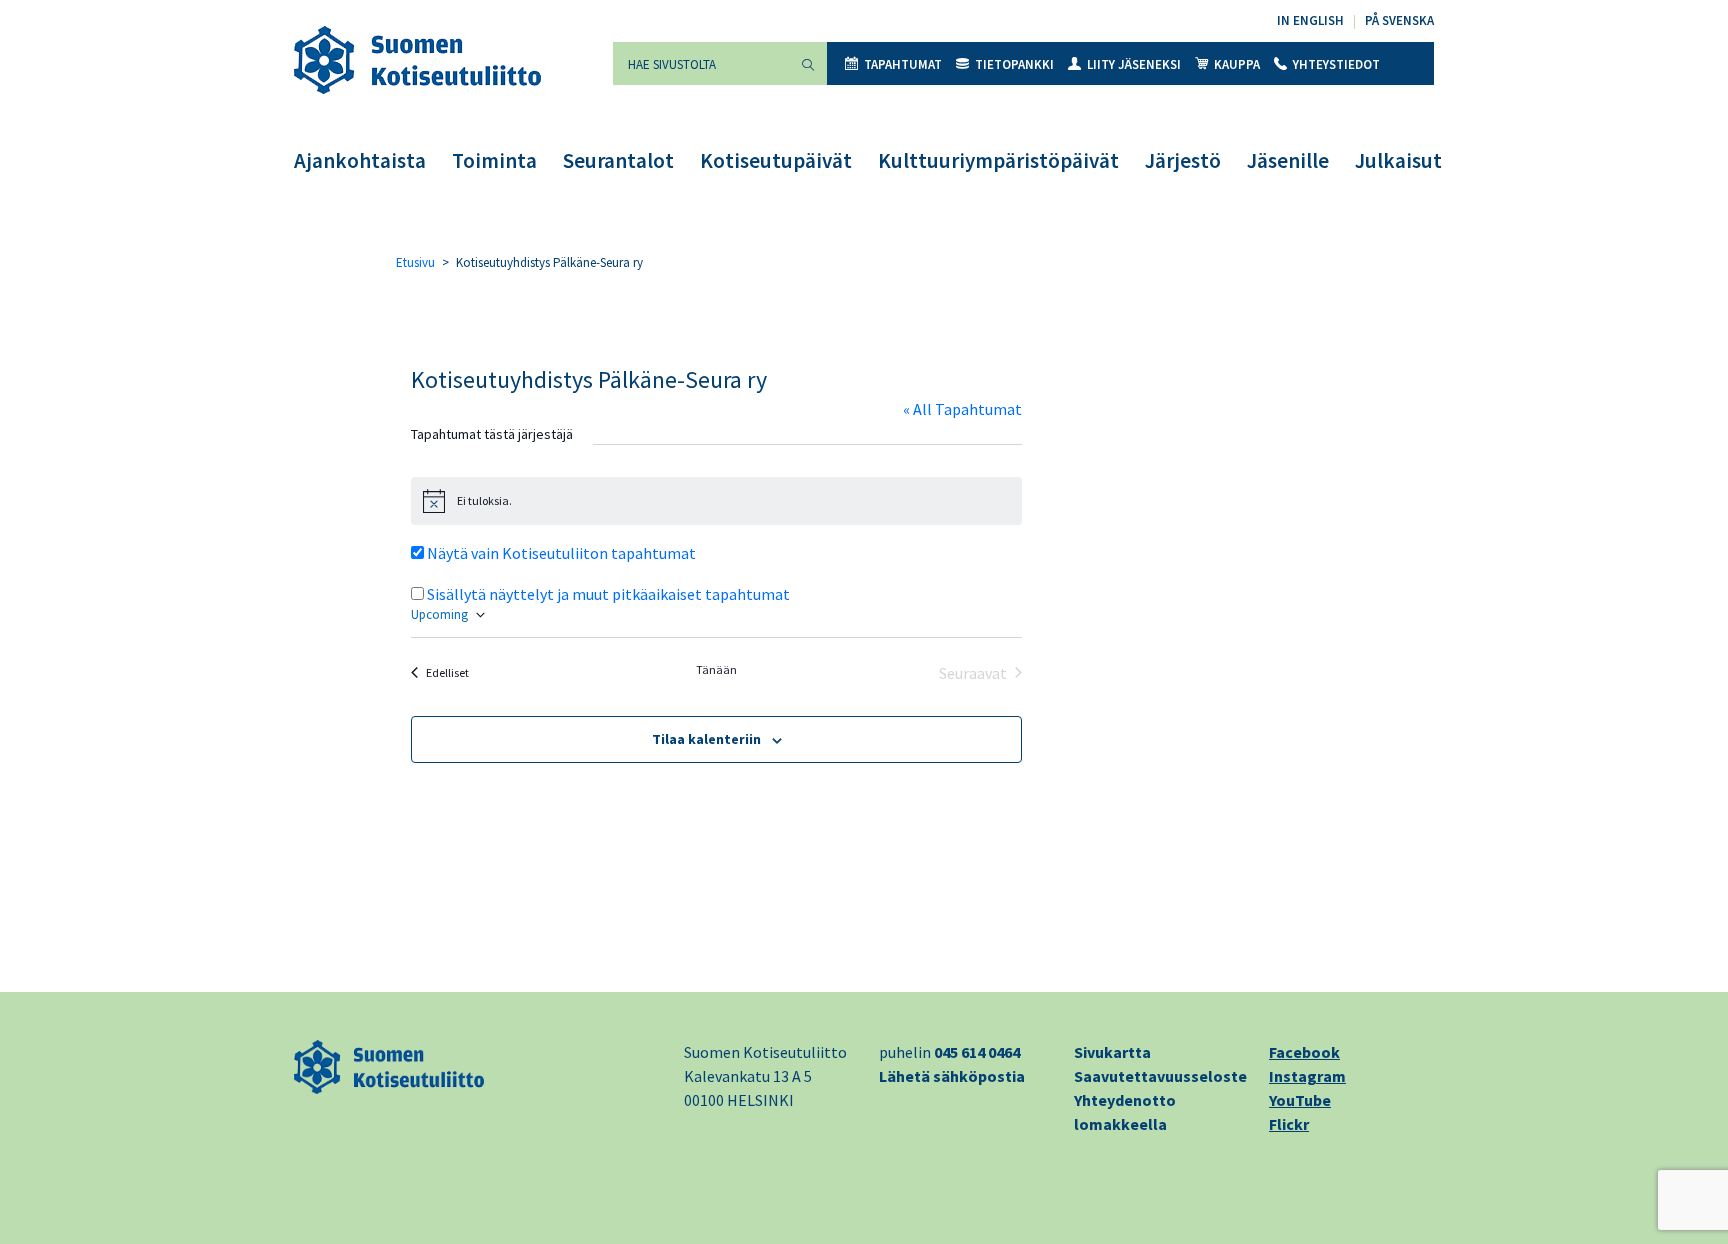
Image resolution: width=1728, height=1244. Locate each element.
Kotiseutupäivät (776, 160)
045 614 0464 (977, 1052)
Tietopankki (1014, 64)
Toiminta (494, 160)
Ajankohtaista (360, 160)
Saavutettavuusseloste (1160, 1076)
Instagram (1307, 1076)
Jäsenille (1288, 160)
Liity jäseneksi (1134, 64)
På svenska (1399, 20)
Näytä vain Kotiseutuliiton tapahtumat (561, 553)
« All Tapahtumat (962, 409)
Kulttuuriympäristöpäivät (998, 160)
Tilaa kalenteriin (706, 739)
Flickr (1289, 1124)
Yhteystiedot (1336, 64)
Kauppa (1237, 64)
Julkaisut (1398, 160)
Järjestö (1183, 160)
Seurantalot (618, 160)
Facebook (1304, 1052)
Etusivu (415, 262)
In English (1310, 20)
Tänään (716, 669)
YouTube (1300, 1100)
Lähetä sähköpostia (952, 1076)
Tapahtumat (903, 64)
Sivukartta (1112, 1052)
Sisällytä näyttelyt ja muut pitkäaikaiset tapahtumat (608, 594)
